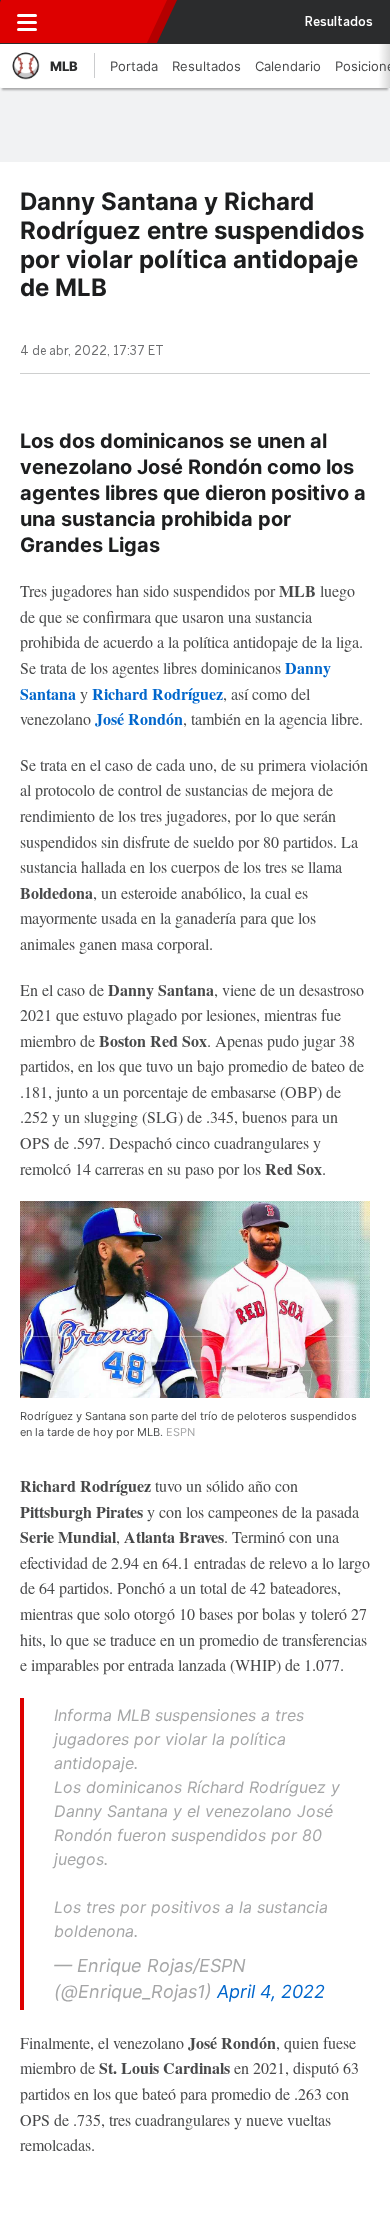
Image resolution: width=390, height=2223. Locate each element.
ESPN (103, 22)
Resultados (339, 22)
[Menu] (27, 22)
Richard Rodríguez (157, 693)
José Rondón (139, 718)
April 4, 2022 (271, 1991)
